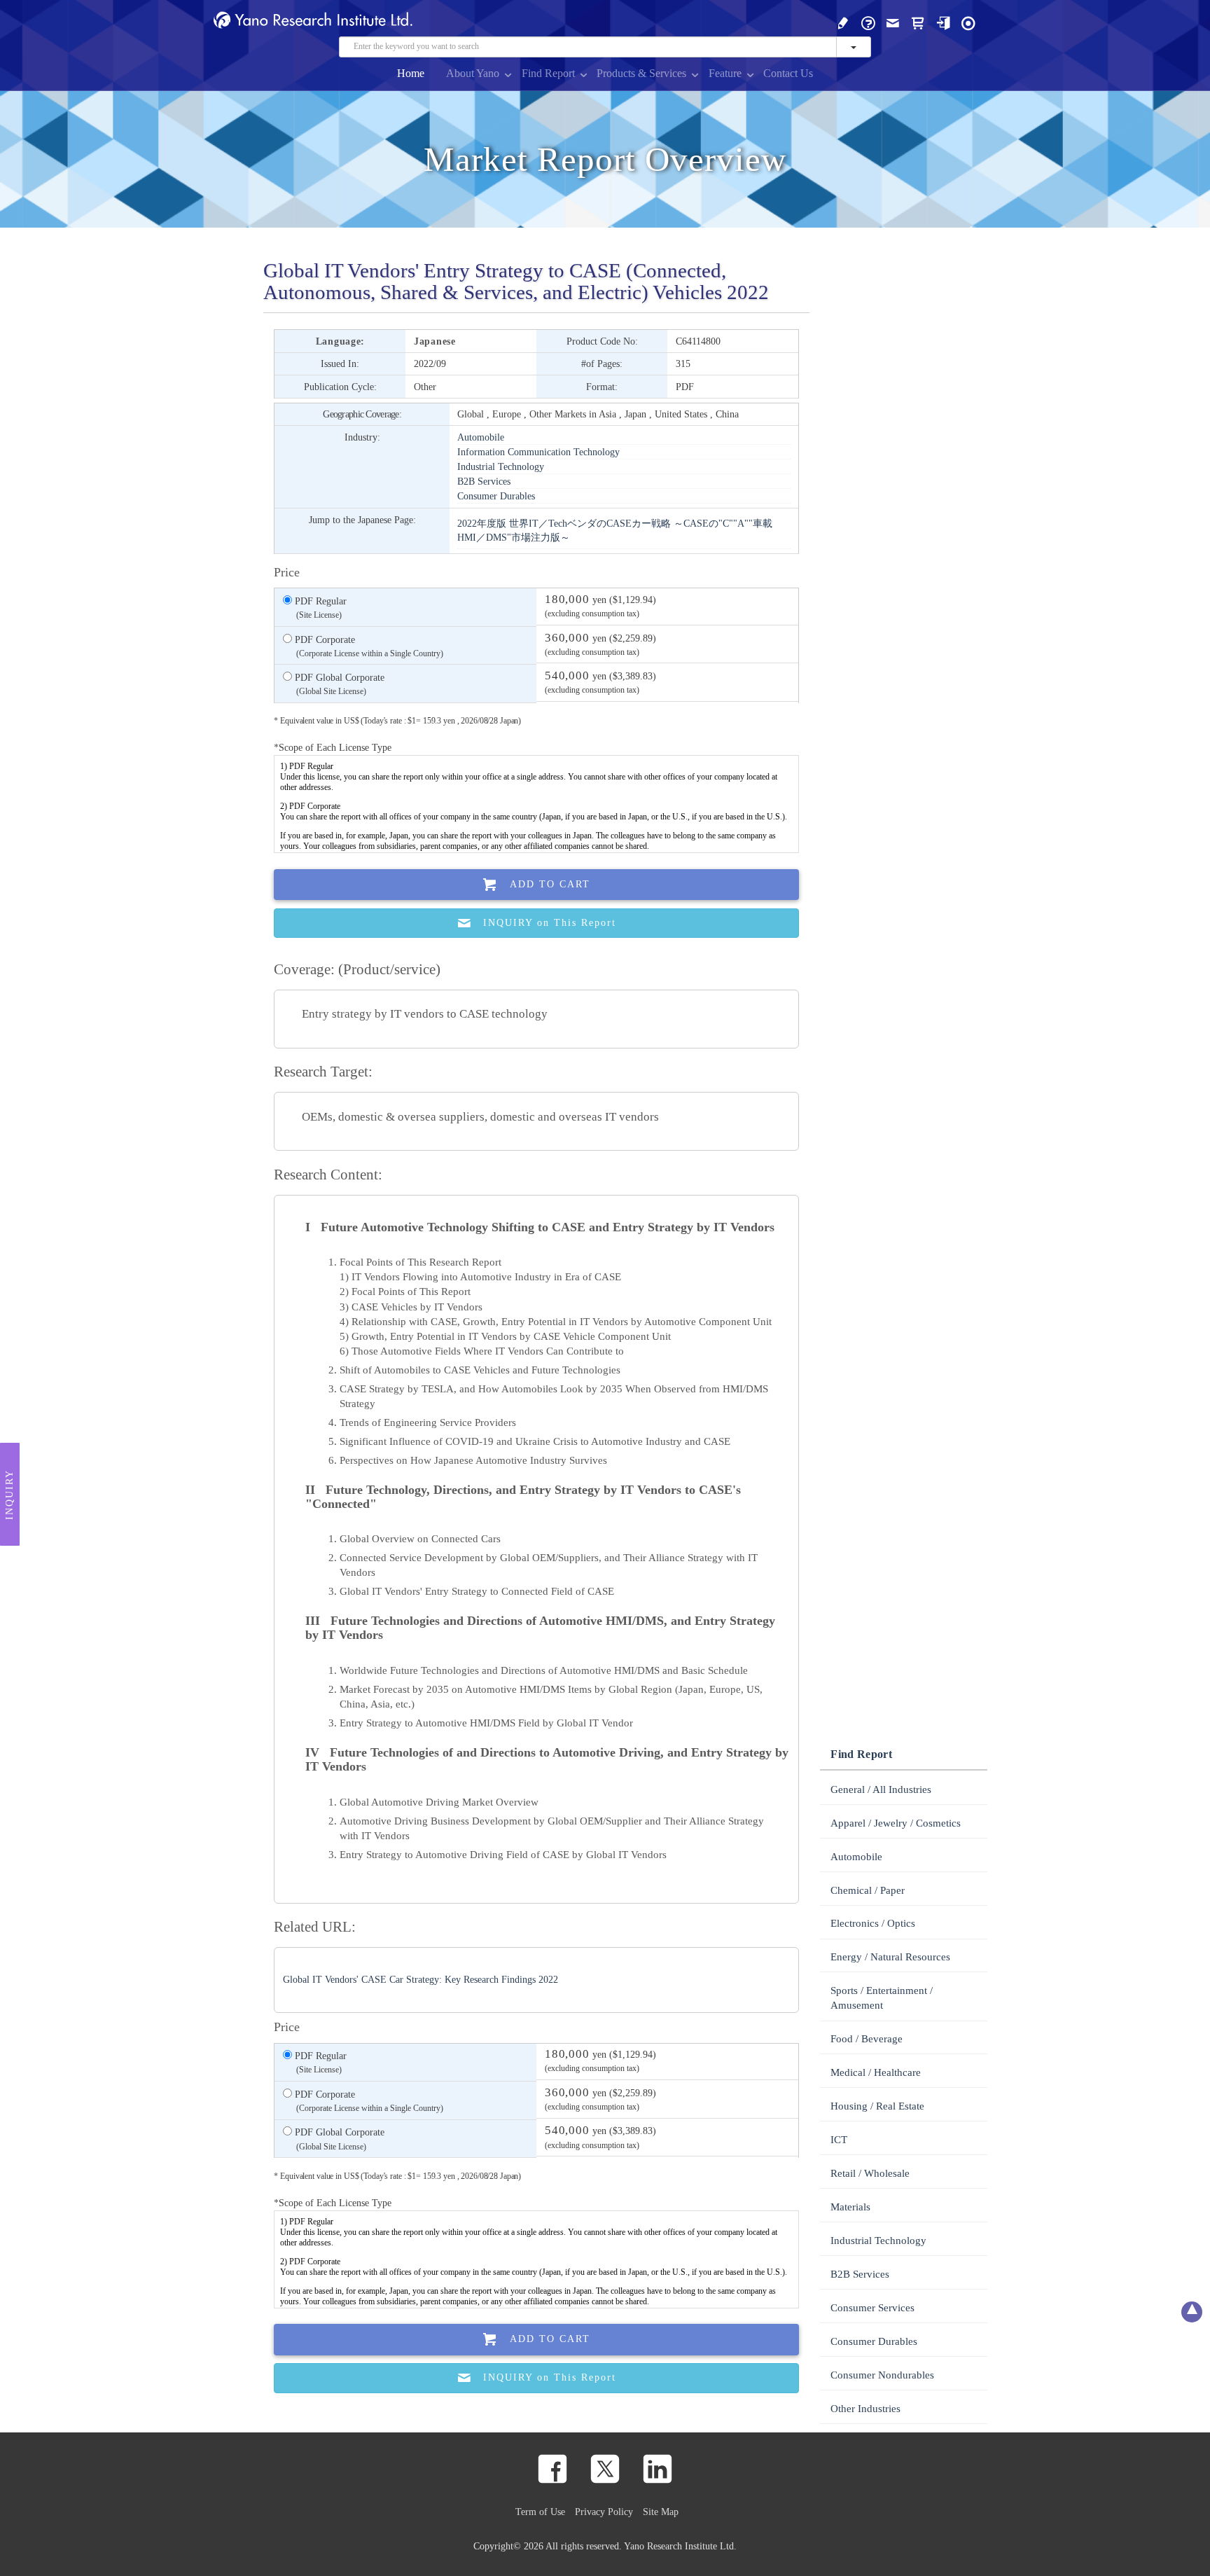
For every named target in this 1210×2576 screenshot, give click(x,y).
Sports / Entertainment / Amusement (882, 1998)
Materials (850, 2207)
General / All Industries (881, 1789)
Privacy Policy (604, 2512)
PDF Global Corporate (338, 684)
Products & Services (641, 73)
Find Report (548, 73)
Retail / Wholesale (870, 2173)
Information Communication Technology (538, 452)
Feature (725, 73)
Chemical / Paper (868, 1890)
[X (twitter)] (605, 2469)
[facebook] (552, 2469)
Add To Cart (550, 884)
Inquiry (9, 1494)
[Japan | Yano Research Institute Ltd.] (968, 22)
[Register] (843, 22)
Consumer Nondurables (882, 2375)
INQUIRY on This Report (550, 923)
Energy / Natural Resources (890, 1957)
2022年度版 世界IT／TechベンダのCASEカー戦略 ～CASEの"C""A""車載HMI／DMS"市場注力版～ (615, 530)
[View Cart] (918, 22)
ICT (839, 2140)
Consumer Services (872, 2308)
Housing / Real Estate (877, 2106)
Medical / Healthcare (876, 2072)
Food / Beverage (867, 2039)
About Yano (473, 73)
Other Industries (865, 2409)
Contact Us (788, 73)
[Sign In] (943, 22)
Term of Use (540, 2512)
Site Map (661, 2512)
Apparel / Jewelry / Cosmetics (896, 1823)
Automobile (481, 437)
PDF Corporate (368, 646)
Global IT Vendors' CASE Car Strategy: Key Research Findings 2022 (420, 1980)
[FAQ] (868, 22)
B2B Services (484, 481)
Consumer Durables (496, 496)
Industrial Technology (501, 466)
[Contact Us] (893, 22)
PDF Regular (319, 608)
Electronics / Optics (873, 1923)
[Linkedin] (658, 2469)
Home (411, 73)
